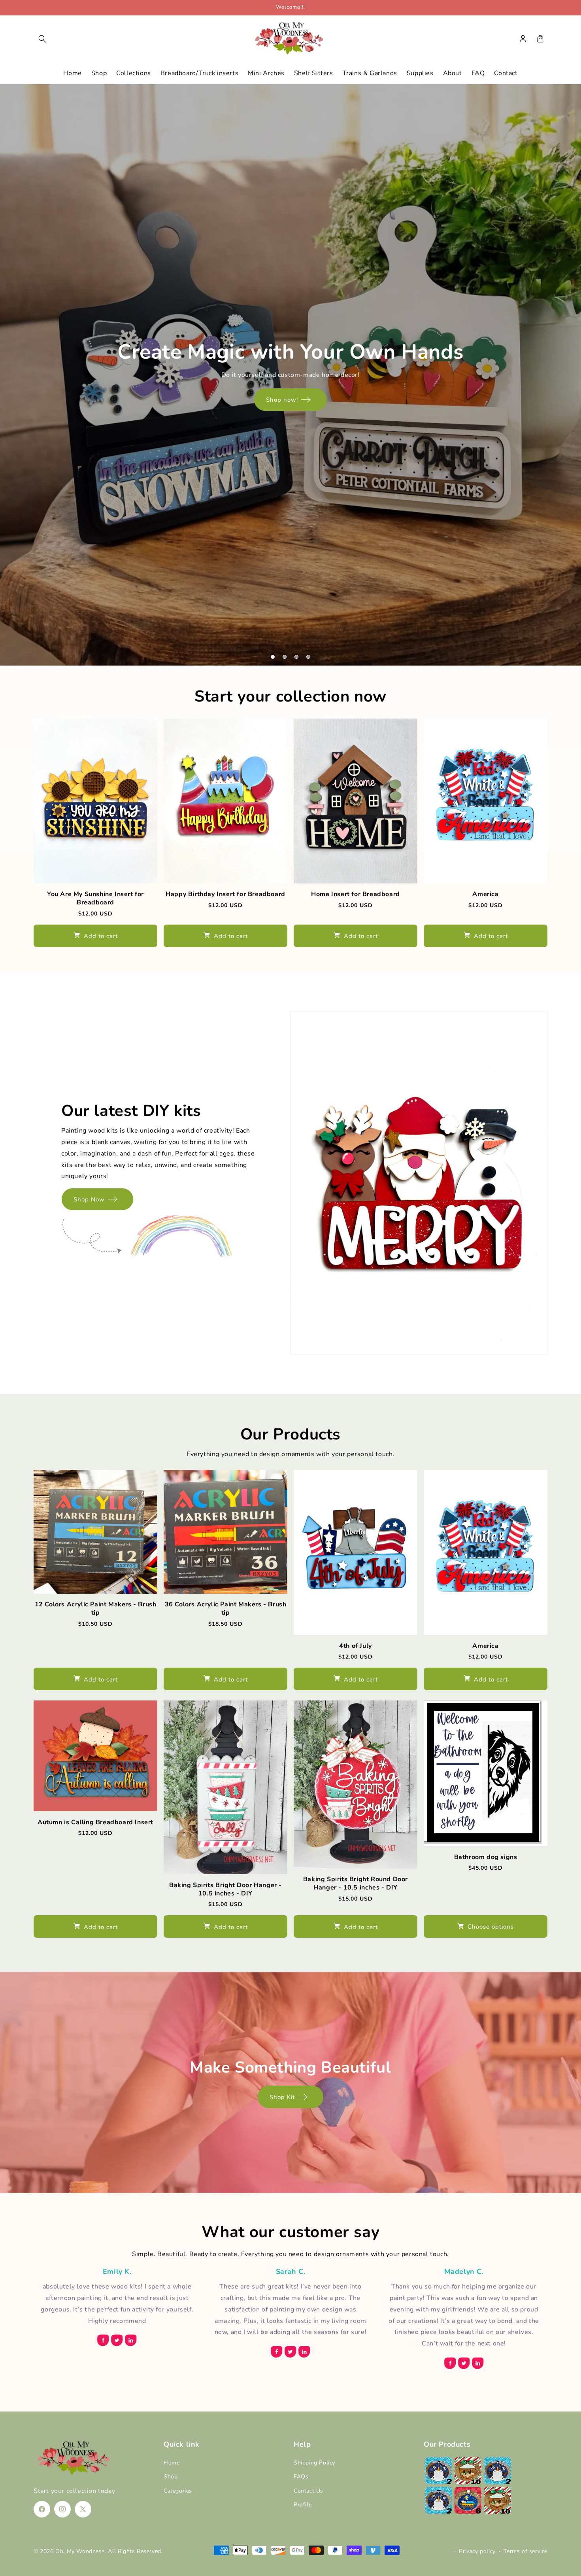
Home (172, 2463)
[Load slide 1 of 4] (273, 657)
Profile (303, 2505)
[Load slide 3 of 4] (296, 657)
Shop (171, 2477)
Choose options (491, 1927)
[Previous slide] (9, 657)
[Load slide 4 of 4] (308, 657)
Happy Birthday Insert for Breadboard (225, 894)
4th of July (356, 1646)
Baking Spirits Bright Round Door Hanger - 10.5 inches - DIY (356, 1884)
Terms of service (525, 2551)
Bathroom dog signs (486, 1857)
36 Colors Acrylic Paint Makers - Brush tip (226, 1609)
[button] (42, 39)
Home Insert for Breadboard (356, 894)
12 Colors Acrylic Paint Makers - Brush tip (96, 1609)
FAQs (301, 2477)
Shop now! (282, 400)
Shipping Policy (314, 2463)
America (485, 894)
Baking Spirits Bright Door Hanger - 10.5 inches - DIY (225, 1889)
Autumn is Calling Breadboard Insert (95, 1822)
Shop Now (89, 1199)
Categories (178, 2491)
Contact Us (308, 2491)
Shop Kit (282, 2097)
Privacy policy (477, 2551)
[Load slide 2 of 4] (285, 657)
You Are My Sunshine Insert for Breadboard (95, 898)
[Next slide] (572, 657)
